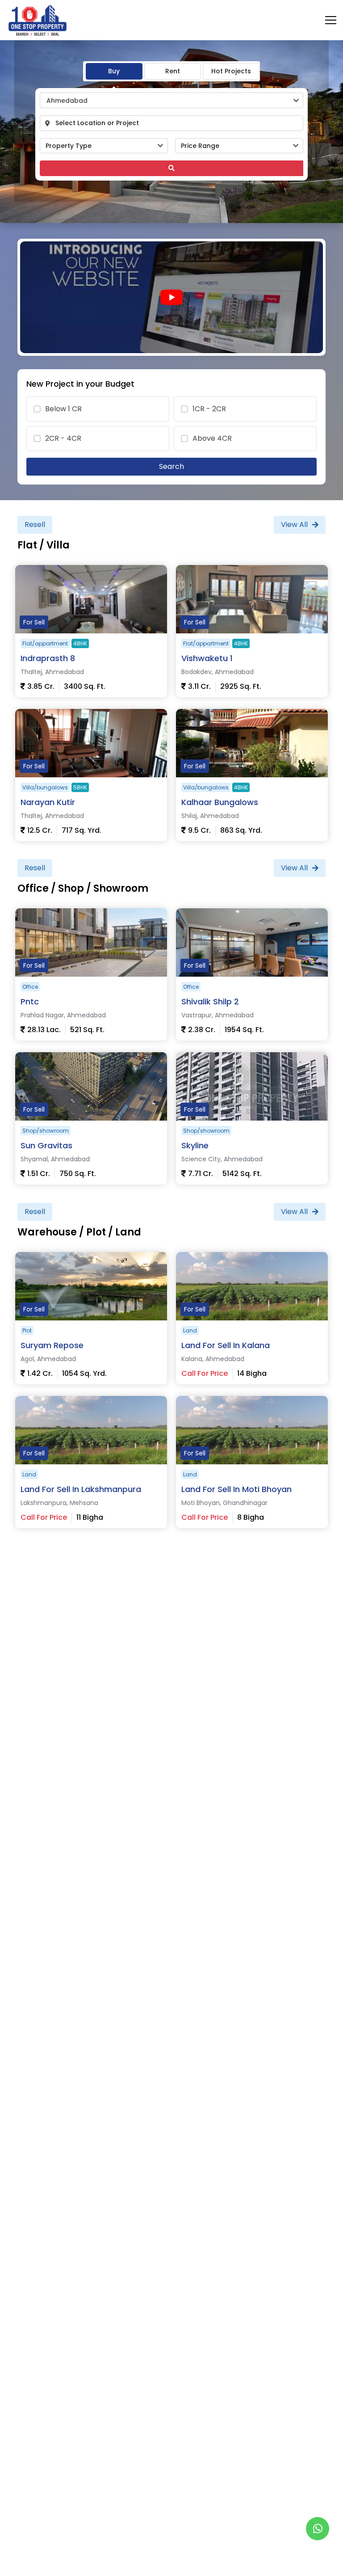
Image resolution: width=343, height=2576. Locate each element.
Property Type (69, 146)
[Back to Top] (318, 2555)
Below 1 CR (63, 409)
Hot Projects (231, 71)
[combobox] (171, 100)
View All (294, 525)
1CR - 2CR (209, 409)
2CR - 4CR (63, 438)
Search (171, 466)
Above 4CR (212, 438)
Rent (173, 71)
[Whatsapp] (318, 2529)
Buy (114, 71)
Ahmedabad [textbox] (67, 101)
